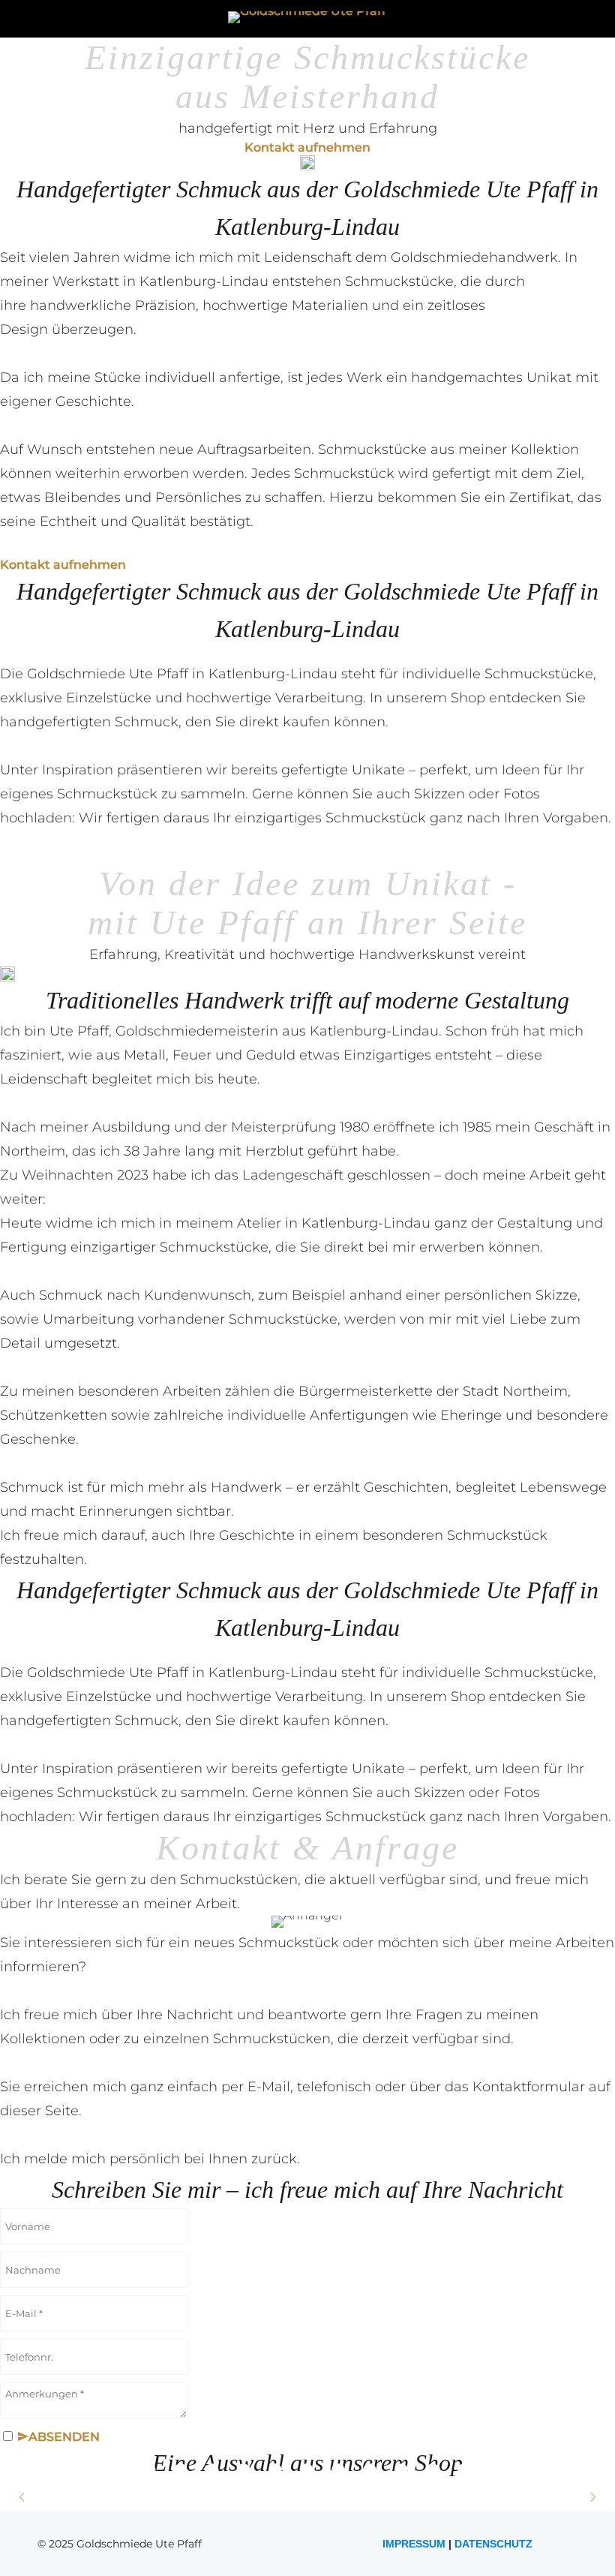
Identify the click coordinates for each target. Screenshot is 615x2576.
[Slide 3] (308, 853)
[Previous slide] (23, 2497)
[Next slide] (592, 2497)
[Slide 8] (371, 2470)
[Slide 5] (371, 853)
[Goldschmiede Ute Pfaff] (308, 17)
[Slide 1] (245, 853)
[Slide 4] (339, 853)
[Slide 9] (402, 2470)
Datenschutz (492, 2544)
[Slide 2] (276, 853)
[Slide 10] (434, 2470)
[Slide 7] (339, 2470)
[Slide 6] (308, 2470)
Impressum (415, 2544)
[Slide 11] (465, 2470)
